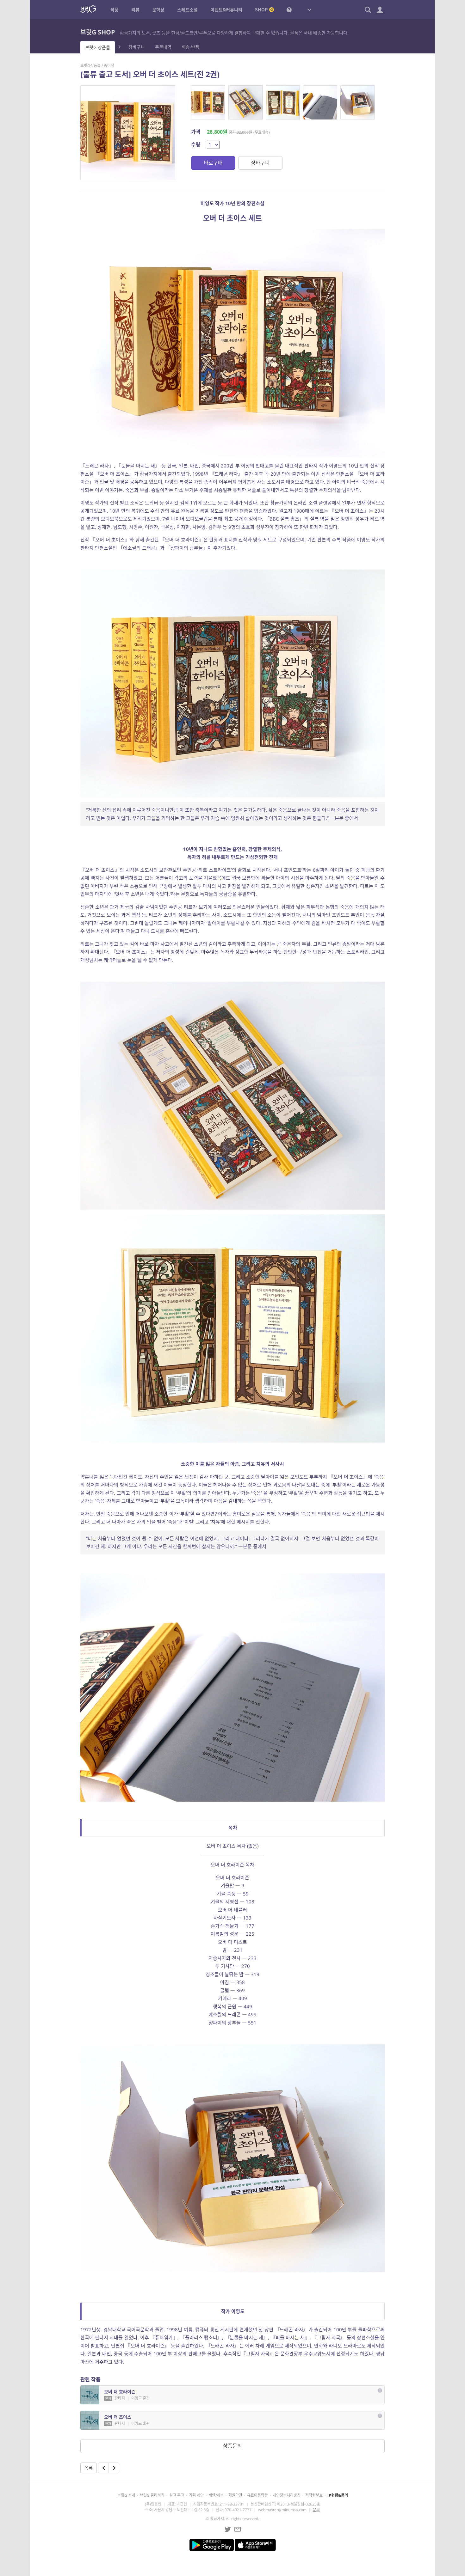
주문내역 (163, 47)
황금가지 (217, 2519)
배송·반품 (190, 47)
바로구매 (213, 163)
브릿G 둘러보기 (152, 2495)
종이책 (109, 66)
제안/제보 (216, 2495)
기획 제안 (196, 2495)
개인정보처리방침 (287, 2495)
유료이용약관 (257, 2495)
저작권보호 (314, 2495)
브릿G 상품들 (98, 47)
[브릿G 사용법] (289, 9)
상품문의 (232, 2446)
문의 (316, 2510)
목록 (89, 2468)
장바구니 (137, 47)
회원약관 (235, 2495)
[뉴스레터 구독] (238, 2529)
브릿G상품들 (90, 66)
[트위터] (228, 2529)
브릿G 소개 (126, 2495)
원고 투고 (177, 2495)
